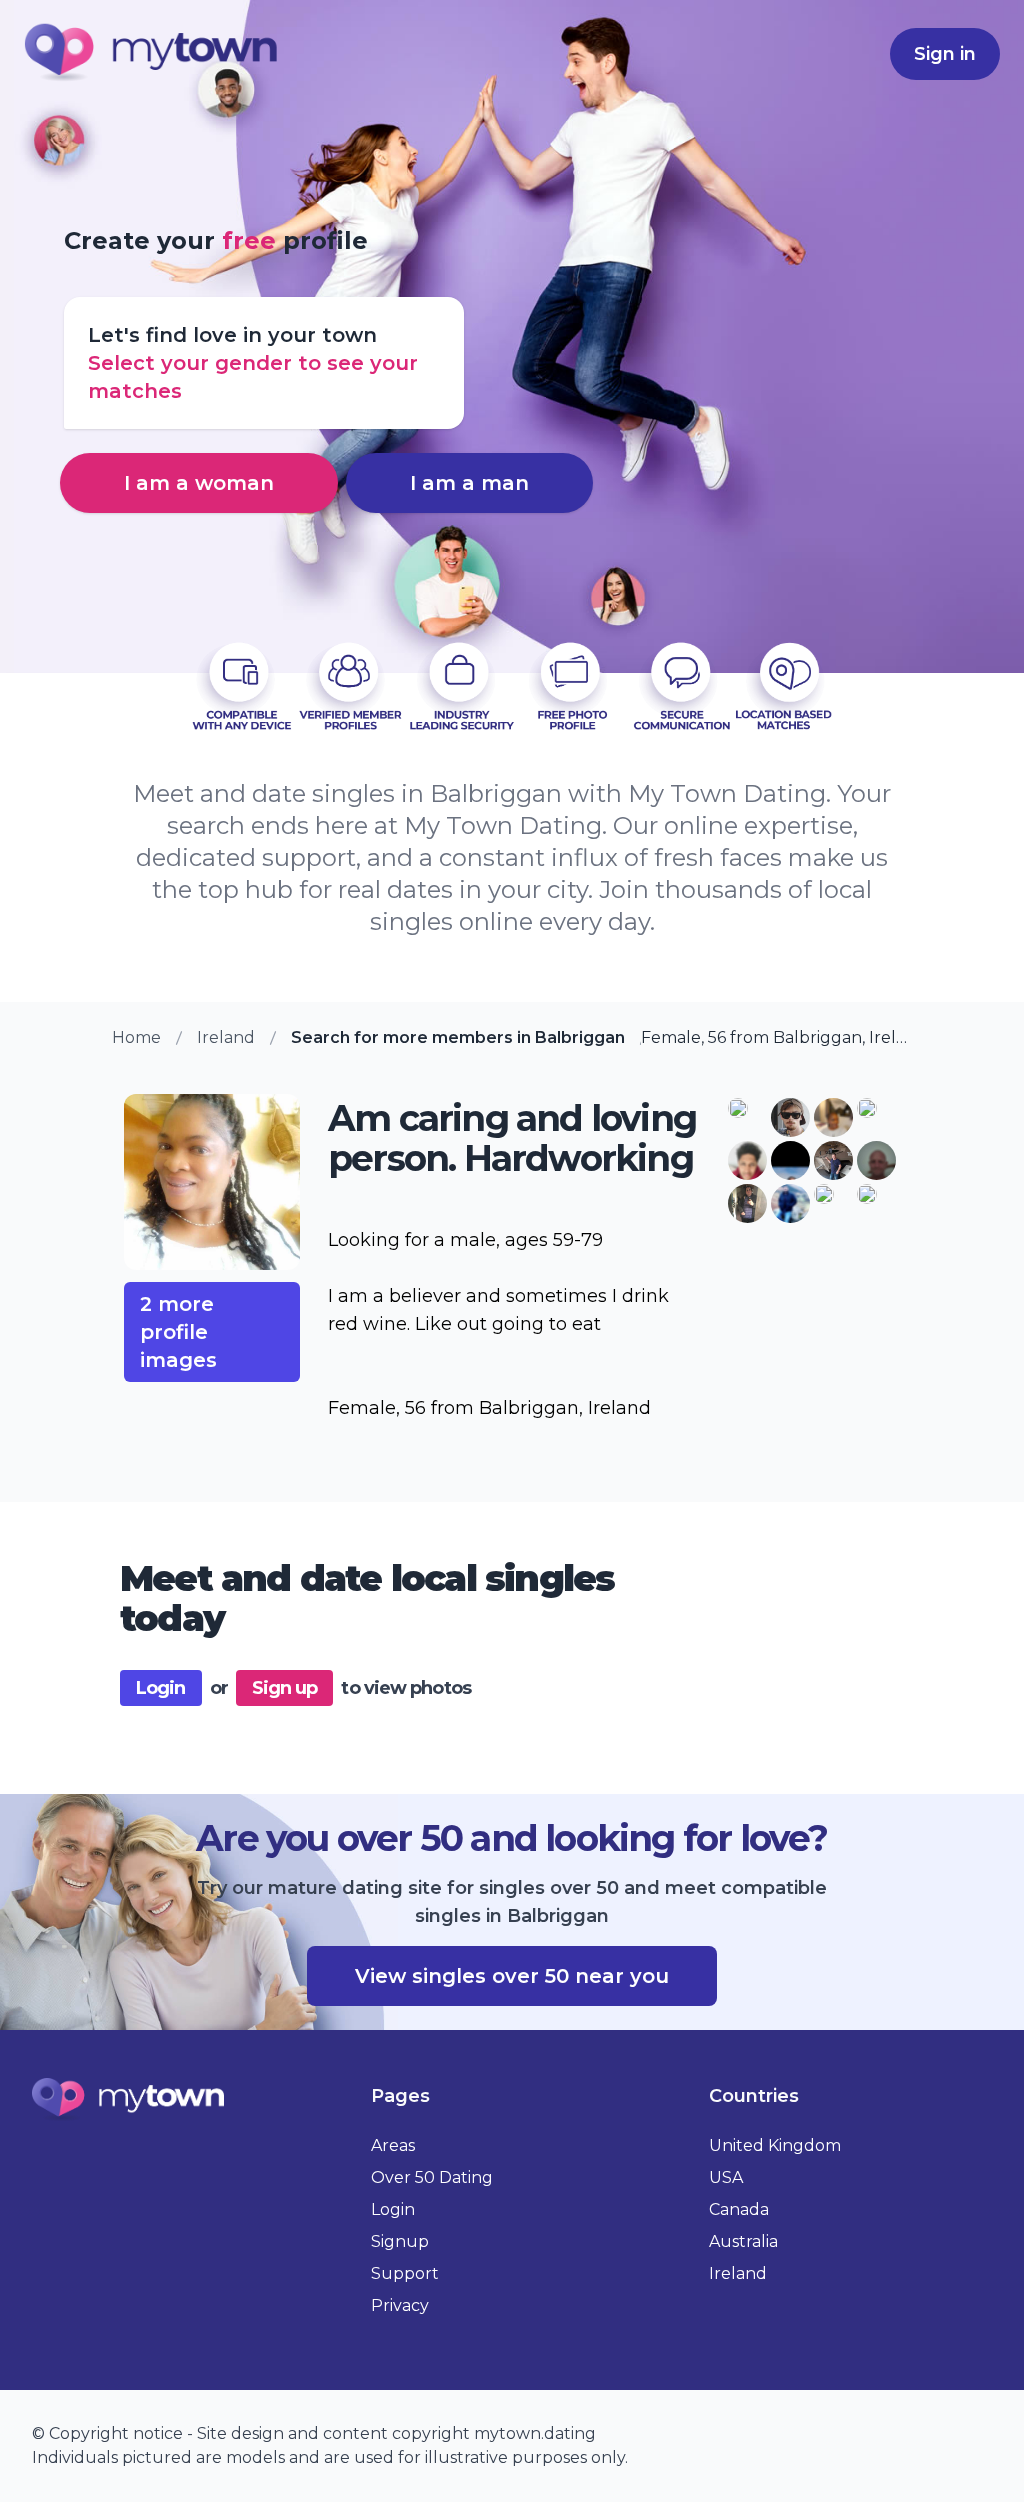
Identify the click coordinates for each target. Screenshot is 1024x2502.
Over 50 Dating (432, 2177)
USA (726, 2177)
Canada (739, 2209)
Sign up (285, 1688)
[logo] (152, 54)
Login (161, 1688)
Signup (400, 2241)
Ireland (226, 1037)
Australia (743, 2241)
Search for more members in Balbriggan (458, 1037)
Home (136, 1037)
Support (405, 2273)
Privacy (400, 2305)
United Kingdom (775, 2145)
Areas (393, 2145)
